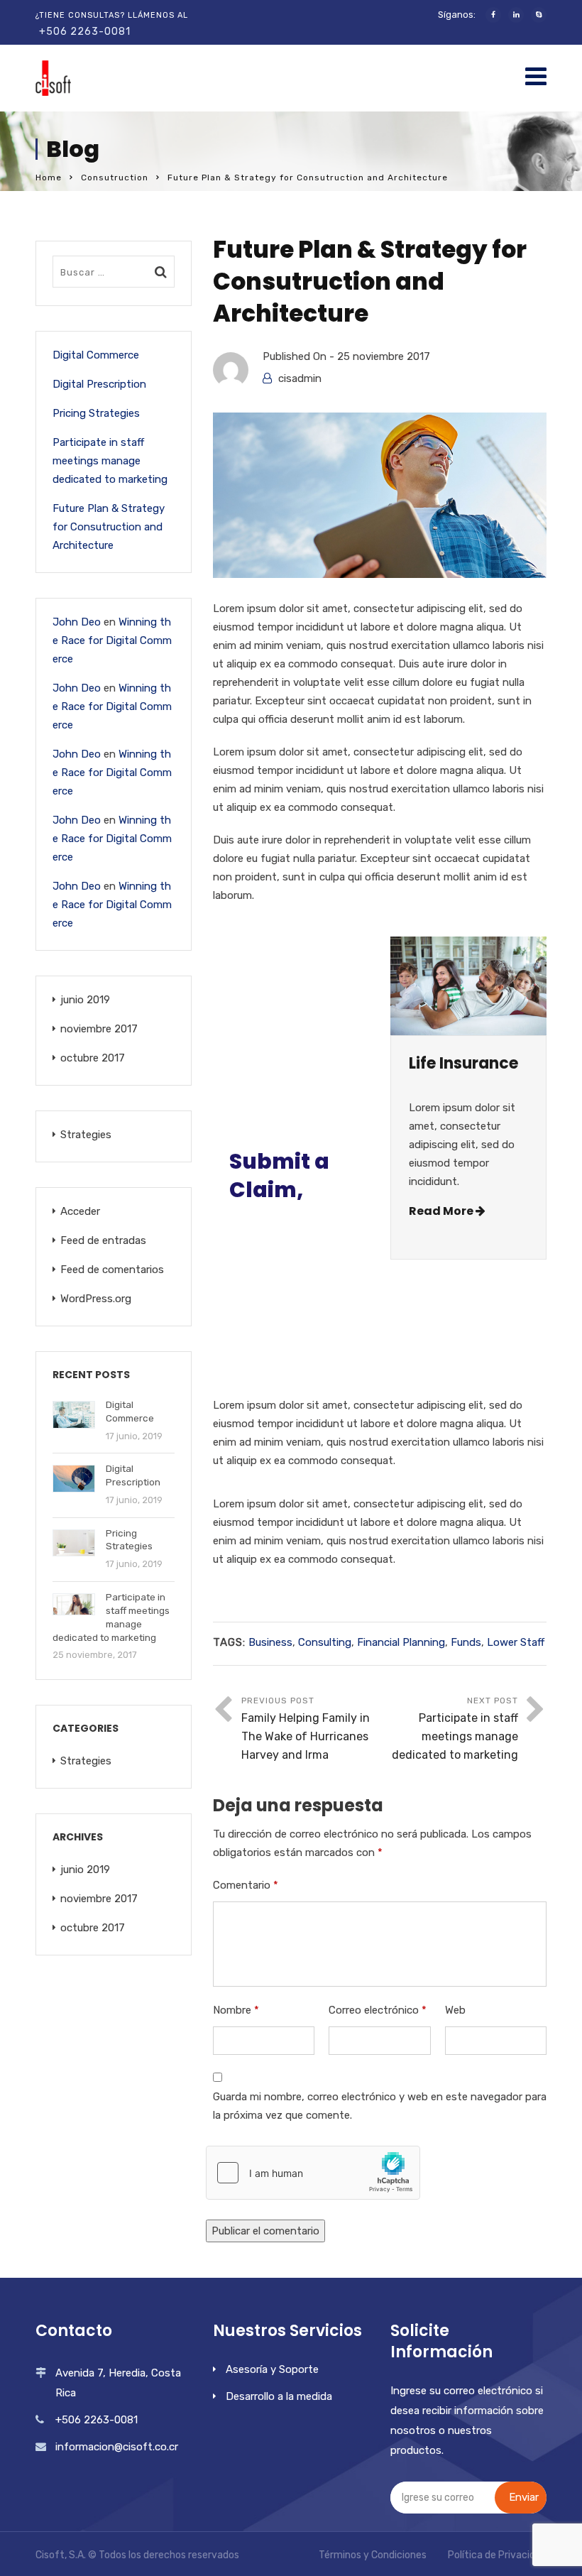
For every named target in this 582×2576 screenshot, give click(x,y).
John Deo (77, 622)
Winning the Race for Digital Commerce (112, 640)
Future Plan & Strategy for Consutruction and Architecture (109, 527)
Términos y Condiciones (373, 2555)
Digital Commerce (96, 355)
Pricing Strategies (96, 413)
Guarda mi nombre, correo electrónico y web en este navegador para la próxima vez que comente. (380, 2106)
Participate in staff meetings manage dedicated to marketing (110, 461)
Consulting (325, 1642)
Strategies (86, 1135)
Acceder (80, 1211)
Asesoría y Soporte (272, 2369)
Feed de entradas (103, 1240)
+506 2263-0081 (85, 32)
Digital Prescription (99, 384)
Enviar (524, 2497)
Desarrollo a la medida (279, 2396)
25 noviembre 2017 (384, 356)
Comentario (246, 1885)
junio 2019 (85, 1000)
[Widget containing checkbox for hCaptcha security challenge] (313, 2173)
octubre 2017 (93, 1058)
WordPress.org (96, 1299)
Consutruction (115, 178)
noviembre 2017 (99, 1029)
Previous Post (306, 1729)
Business (270, 1642)
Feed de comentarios (112, 1270)
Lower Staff (516, 1642)
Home (49, 178)
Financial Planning (401, 1642)
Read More (442, 1211)
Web (455, 2010)
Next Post (455, 1729)
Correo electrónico (378, 2010)
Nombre (236, 2010)
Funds (466, 1642)
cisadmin (300, 378)
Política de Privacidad (497, 2555)
